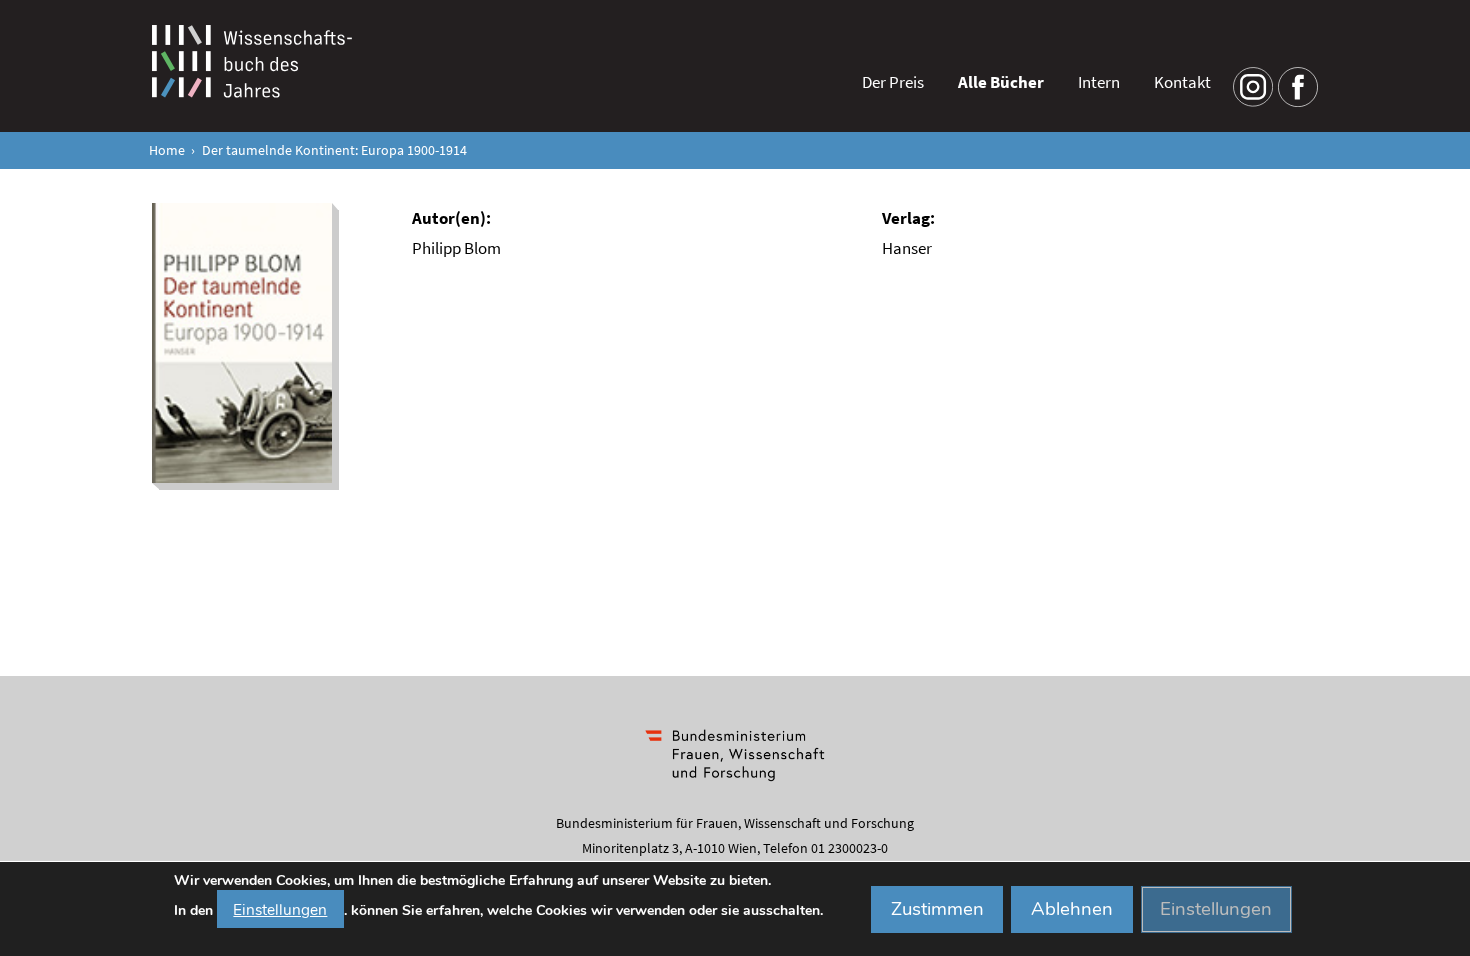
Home (167, 150)
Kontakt (1182, 82)
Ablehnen (1072, 909)
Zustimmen (937, 909)
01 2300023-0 (849, 848)
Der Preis (893, 82)
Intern (1099, 82)
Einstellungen (280, 908)
